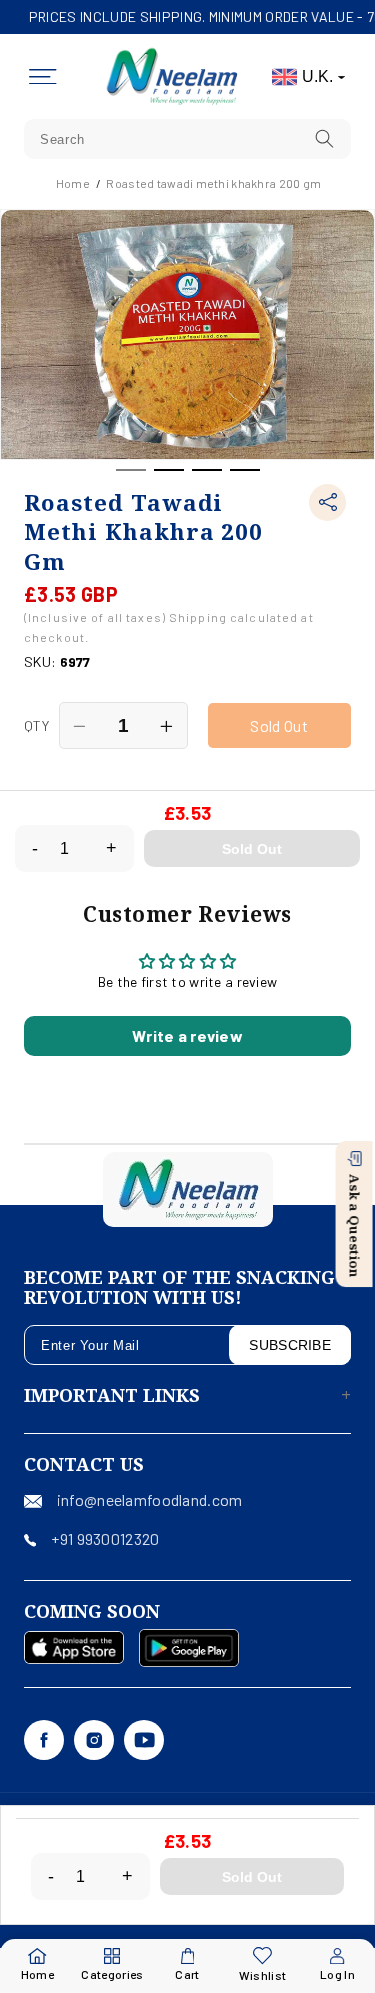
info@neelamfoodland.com (149, 1499)
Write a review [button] (187, 1035)
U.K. (317, 76)
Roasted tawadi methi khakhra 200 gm (213, 183)
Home (73, 183)
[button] (43, 77)
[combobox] (187, 139)
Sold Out (252, 849)
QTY (36, 725)
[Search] (325, 138)
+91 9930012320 (105, 1538)
